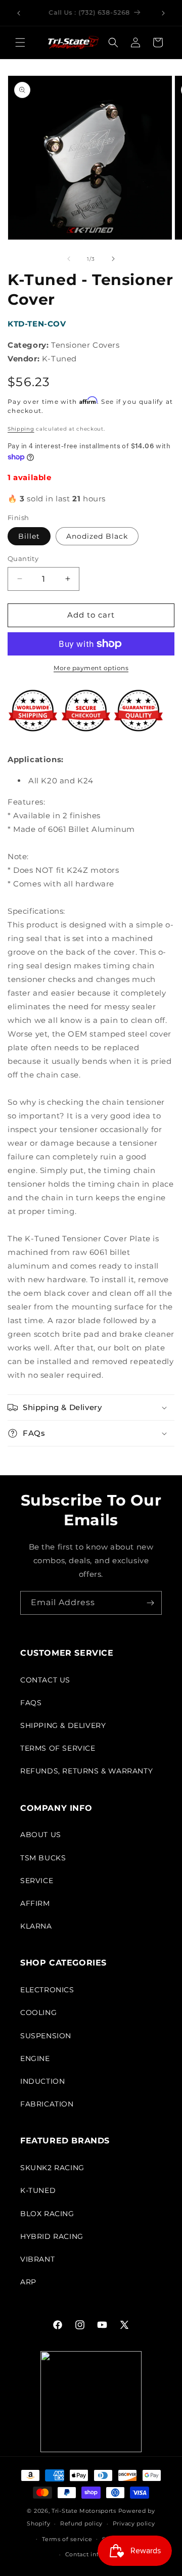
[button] (20, 42)
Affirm (35, 1903)
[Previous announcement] (19, 13)
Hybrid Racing (52, 2236)
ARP (28, 2282)
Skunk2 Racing (52, 2168)
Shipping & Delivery (63, 1725)
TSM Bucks (43, 1858)
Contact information (96, 2554)
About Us (41, 1835)
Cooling (38, 2012)
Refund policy (81, 2523)
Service (37, 1881)
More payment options (91, 668)
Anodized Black (97, 536)
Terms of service (67, 2539)
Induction (42, 2081)
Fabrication (47, 2104)
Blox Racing (47, 2214)
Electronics (47, 1990)
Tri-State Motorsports (84, 2511)
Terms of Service (58, 1748)
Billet (29, 536)
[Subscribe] (150, 1603)
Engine (35, 2058)
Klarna (36, 1926)
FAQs (31, 1703)
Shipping (21, 429)
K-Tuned (38, 2190)
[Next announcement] (163, 13)
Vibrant (37, 2259)
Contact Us (45, 1680)
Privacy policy (134, 2523)
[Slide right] (113, 259)
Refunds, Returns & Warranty (86, 1771)
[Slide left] (69, 259)
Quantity (23, 558)
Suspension (46, 2036)
